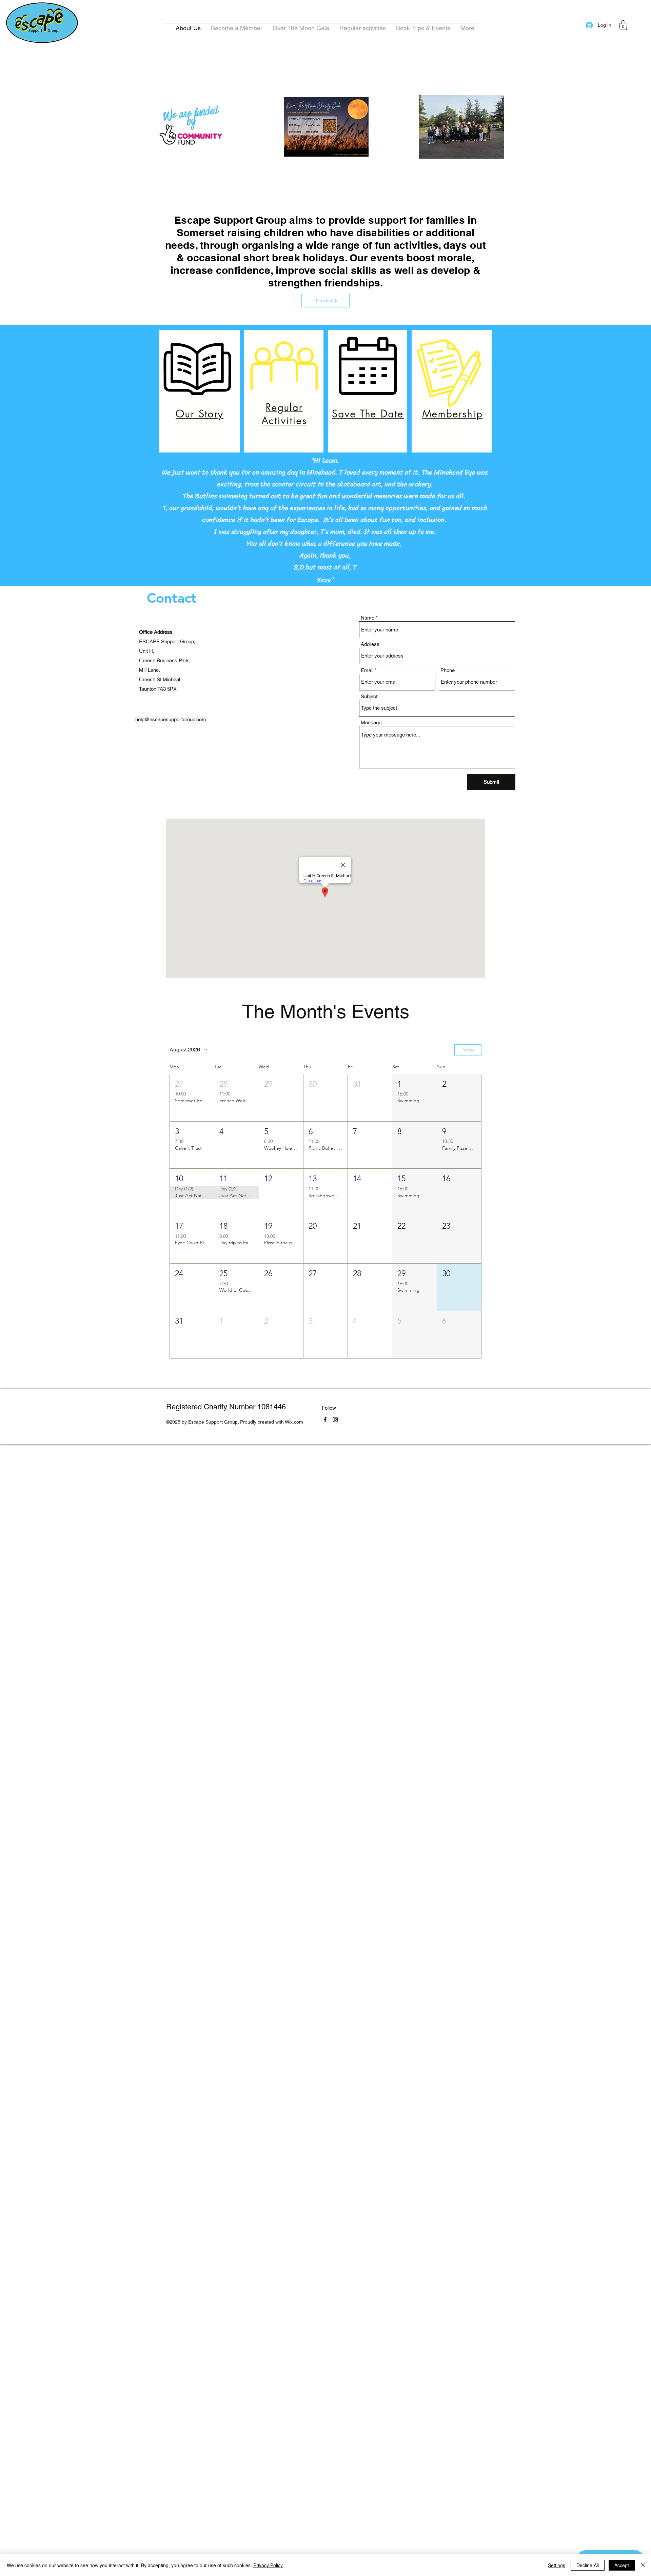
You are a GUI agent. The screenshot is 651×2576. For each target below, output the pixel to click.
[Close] (643, 2565)
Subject (369, 696)
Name (368, 618)
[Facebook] (325, 1420)
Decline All (588, 2565)
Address (370, 644)
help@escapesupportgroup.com (171, 719)
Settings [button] (557, 2565)
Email (367, 670)
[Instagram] (335, 1420)
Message (371, 722)
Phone (448, 670)
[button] (423, 28)
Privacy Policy (268, 2565)
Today (468, 1050)
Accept (622, 2565)
